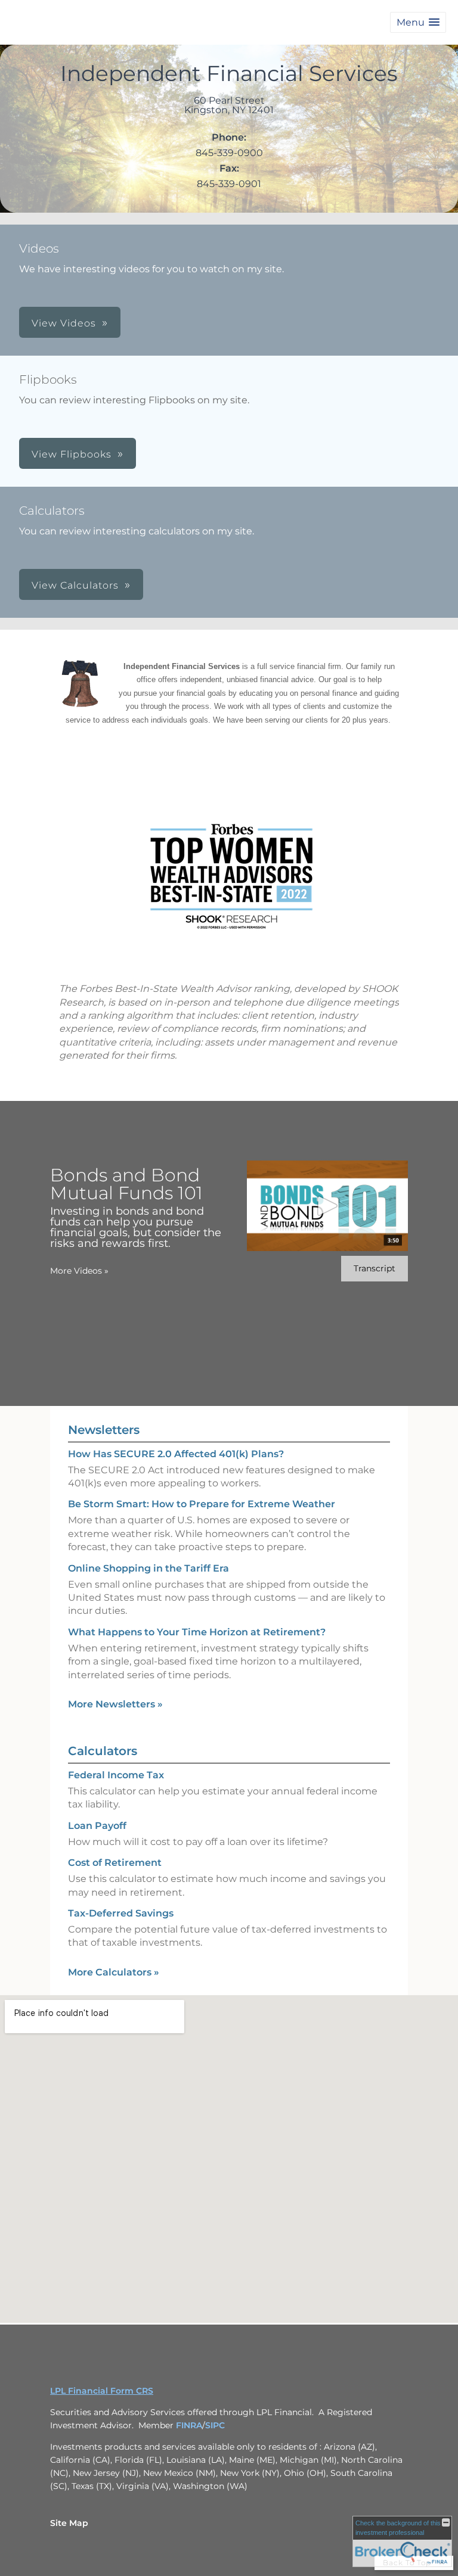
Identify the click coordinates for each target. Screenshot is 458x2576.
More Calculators (114, 1972)
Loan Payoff (97, 1826)
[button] (418, 22)
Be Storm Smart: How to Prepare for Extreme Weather (202, 1504)
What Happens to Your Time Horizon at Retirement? (197, 1632)
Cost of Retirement (115, 1863)
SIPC (215, 2425)
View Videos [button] (64, 323)
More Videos (79, 1271)
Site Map (69, 2523)
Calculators (103, 1751)
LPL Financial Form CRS (102, 2391)
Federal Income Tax (116, 1775)
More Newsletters (115, 1704)
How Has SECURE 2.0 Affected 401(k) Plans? (176, 1454)
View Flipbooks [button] (72, 454)
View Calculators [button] (75, 585)
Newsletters (104, 1430)
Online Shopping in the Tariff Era (148, 1568)
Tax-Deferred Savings (121, 1913)
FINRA (189, 2425)
